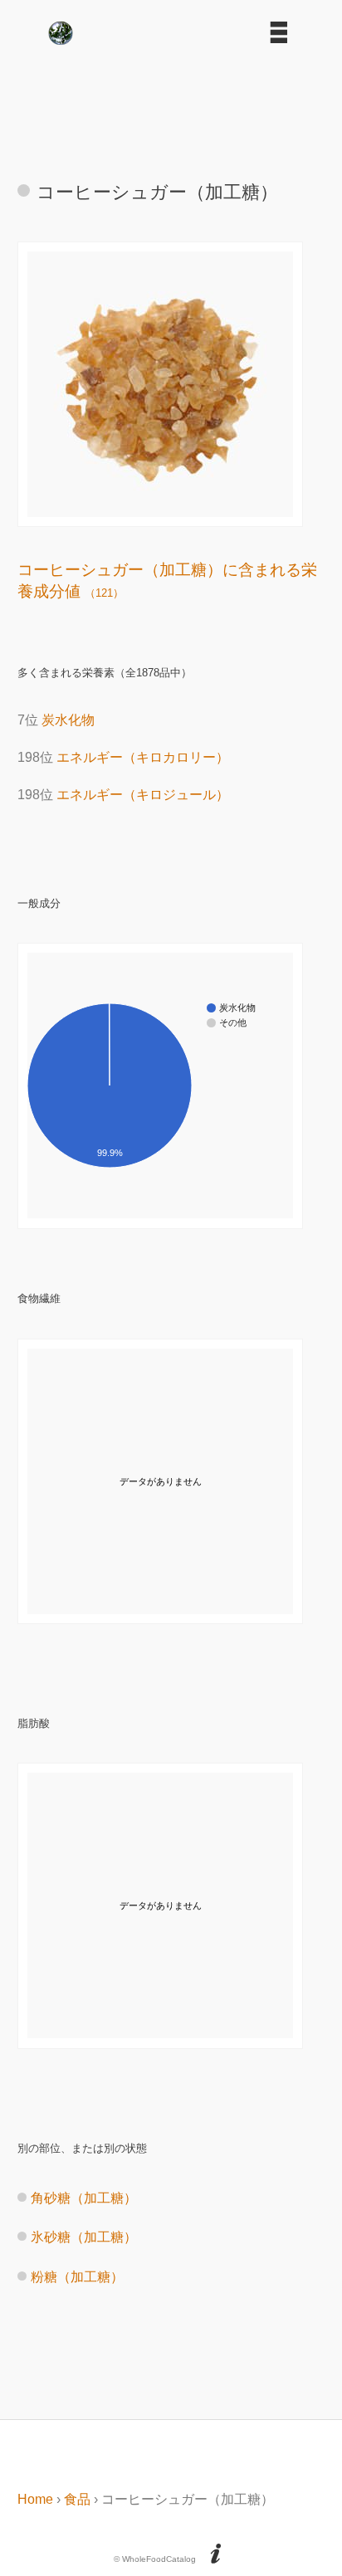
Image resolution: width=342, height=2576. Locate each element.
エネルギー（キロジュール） (143, 795)
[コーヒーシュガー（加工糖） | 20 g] (160, 512)
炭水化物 (68, 720)
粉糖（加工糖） (77, 2277)
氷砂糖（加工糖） (84, 2237)
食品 (77, 2499)
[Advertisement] (171, 105)
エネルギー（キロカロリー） (143, 757)
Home (35, 2499)
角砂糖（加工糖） (84, 2198)
